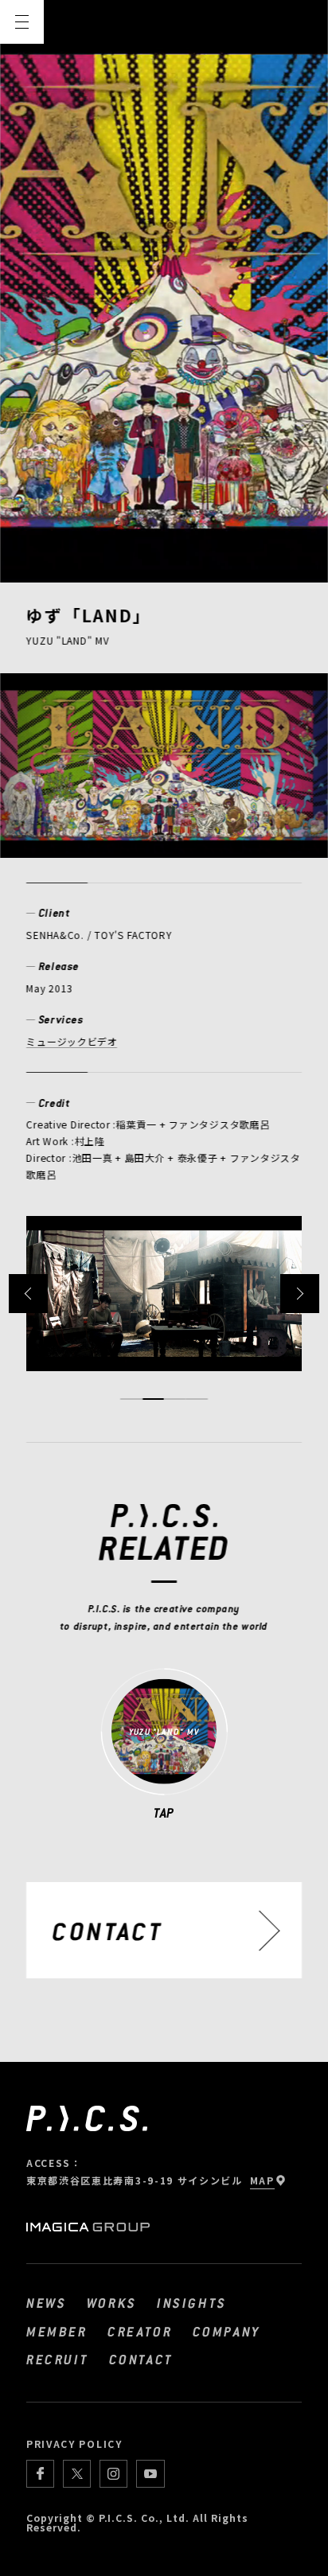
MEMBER (57, 2331)
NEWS (46, 2303)
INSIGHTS (192, 2303)
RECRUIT (57, 2359)
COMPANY (226, 2331)
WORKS (112, 2303)
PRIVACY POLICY (74, 2443)
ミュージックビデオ (72, 1041)
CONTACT (141, 2359)
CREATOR (140, 2331)
